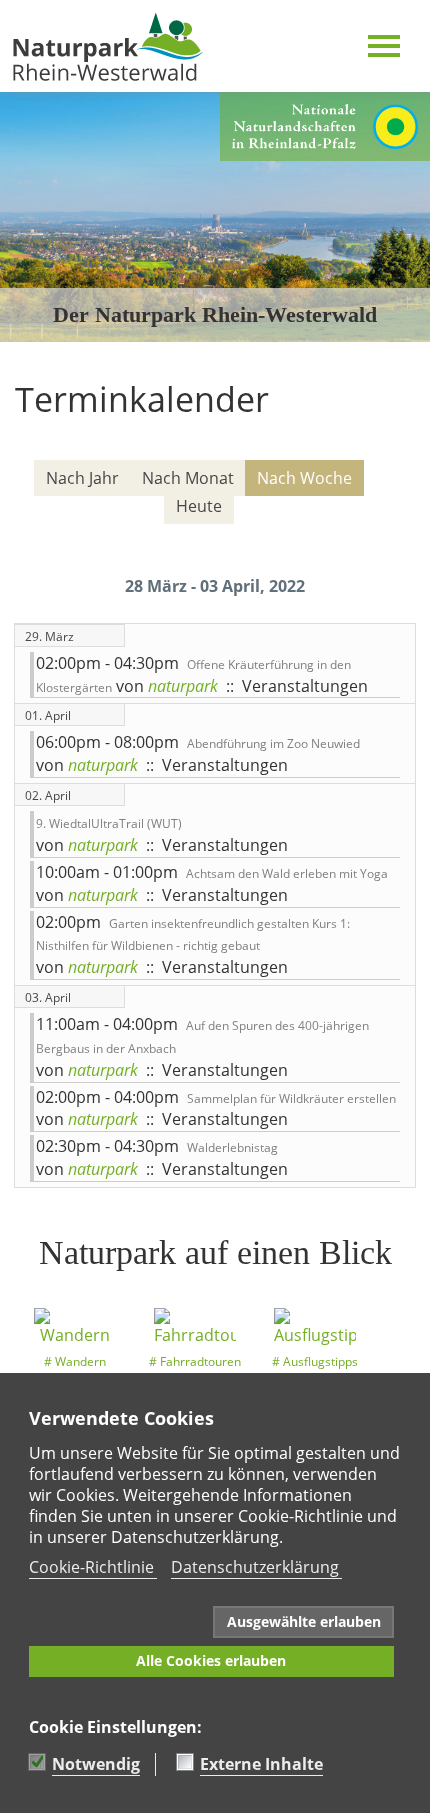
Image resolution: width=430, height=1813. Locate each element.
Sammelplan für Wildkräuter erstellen (291, 1098)
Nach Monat (188, 478)
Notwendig (96, 1764)
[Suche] (390, 535)
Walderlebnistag (232, 1147)
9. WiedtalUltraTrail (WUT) (109, 823)
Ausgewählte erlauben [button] (304, 1621)
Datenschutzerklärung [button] (255, 1567)
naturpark (183, 686)
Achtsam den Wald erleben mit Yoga (287, 873)
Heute (199, 506)
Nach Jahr (82, 478)
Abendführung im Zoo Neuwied (273, 743)
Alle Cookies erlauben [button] (211, 1660)
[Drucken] (402, 445)
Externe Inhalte (261, 1764)
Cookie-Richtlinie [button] (91, 1567)
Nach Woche (304, 478)
